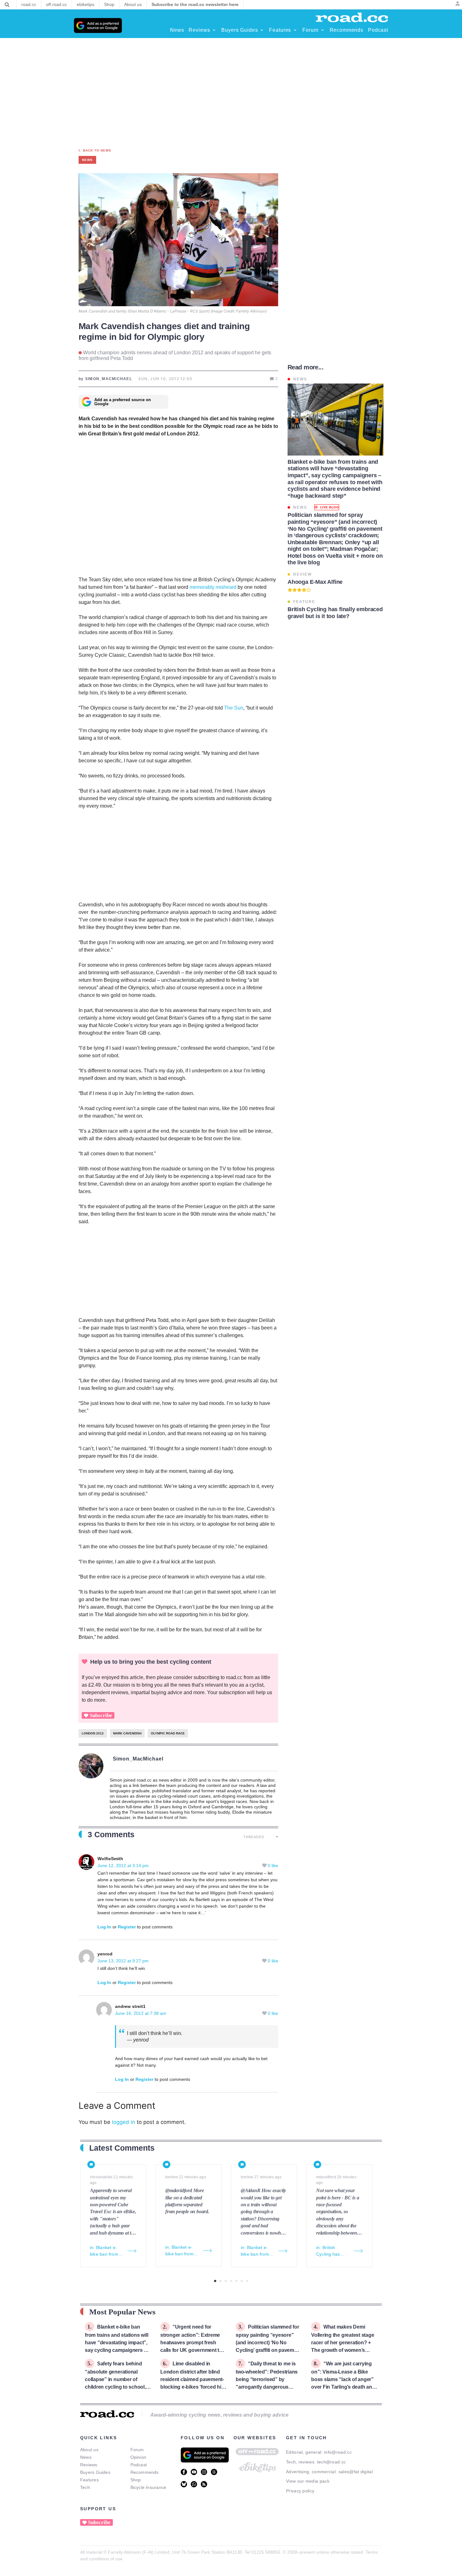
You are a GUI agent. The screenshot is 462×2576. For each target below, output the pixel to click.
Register (127, 1927)
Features (89, 2480)
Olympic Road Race (168, 1733)
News (86, 2457)
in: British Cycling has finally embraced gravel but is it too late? (333, 2251)
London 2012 (93, 1733)
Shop (136, 2480)
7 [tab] (247, 2281)
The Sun (234, 708)
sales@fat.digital (356, 2472)
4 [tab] (231, 2281)
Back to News (97, 150)
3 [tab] (226, 2281)
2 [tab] (220, 2281)
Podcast (139, 2465)
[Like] (265, 1866)
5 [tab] (236, 2281)
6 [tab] (242, 2281)
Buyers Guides (95, 2472)
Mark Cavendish (127, 1733)
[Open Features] (295, 30)
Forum (137, 2450)
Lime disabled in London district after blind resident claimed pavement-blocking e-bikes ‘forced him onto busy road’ (193, 2379)
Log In (104, 1927)
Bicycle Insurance (148, 2487)
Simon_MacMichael (138, 1759)
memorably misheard (213, 587)
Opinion (138, 2457)
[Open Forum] (322, 30)
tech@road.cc (332, 2462)
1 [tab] (215, 2281)
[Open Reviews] (214, 30)
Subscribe (101, 1715)
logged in (124, 2122)
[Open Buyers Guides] (262, 30)
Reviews (89, 2465)
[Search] (7, 5)
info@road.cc (338, 2452)
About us (89, 2450)
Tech (85, 2487)
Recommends (145, 2472)
